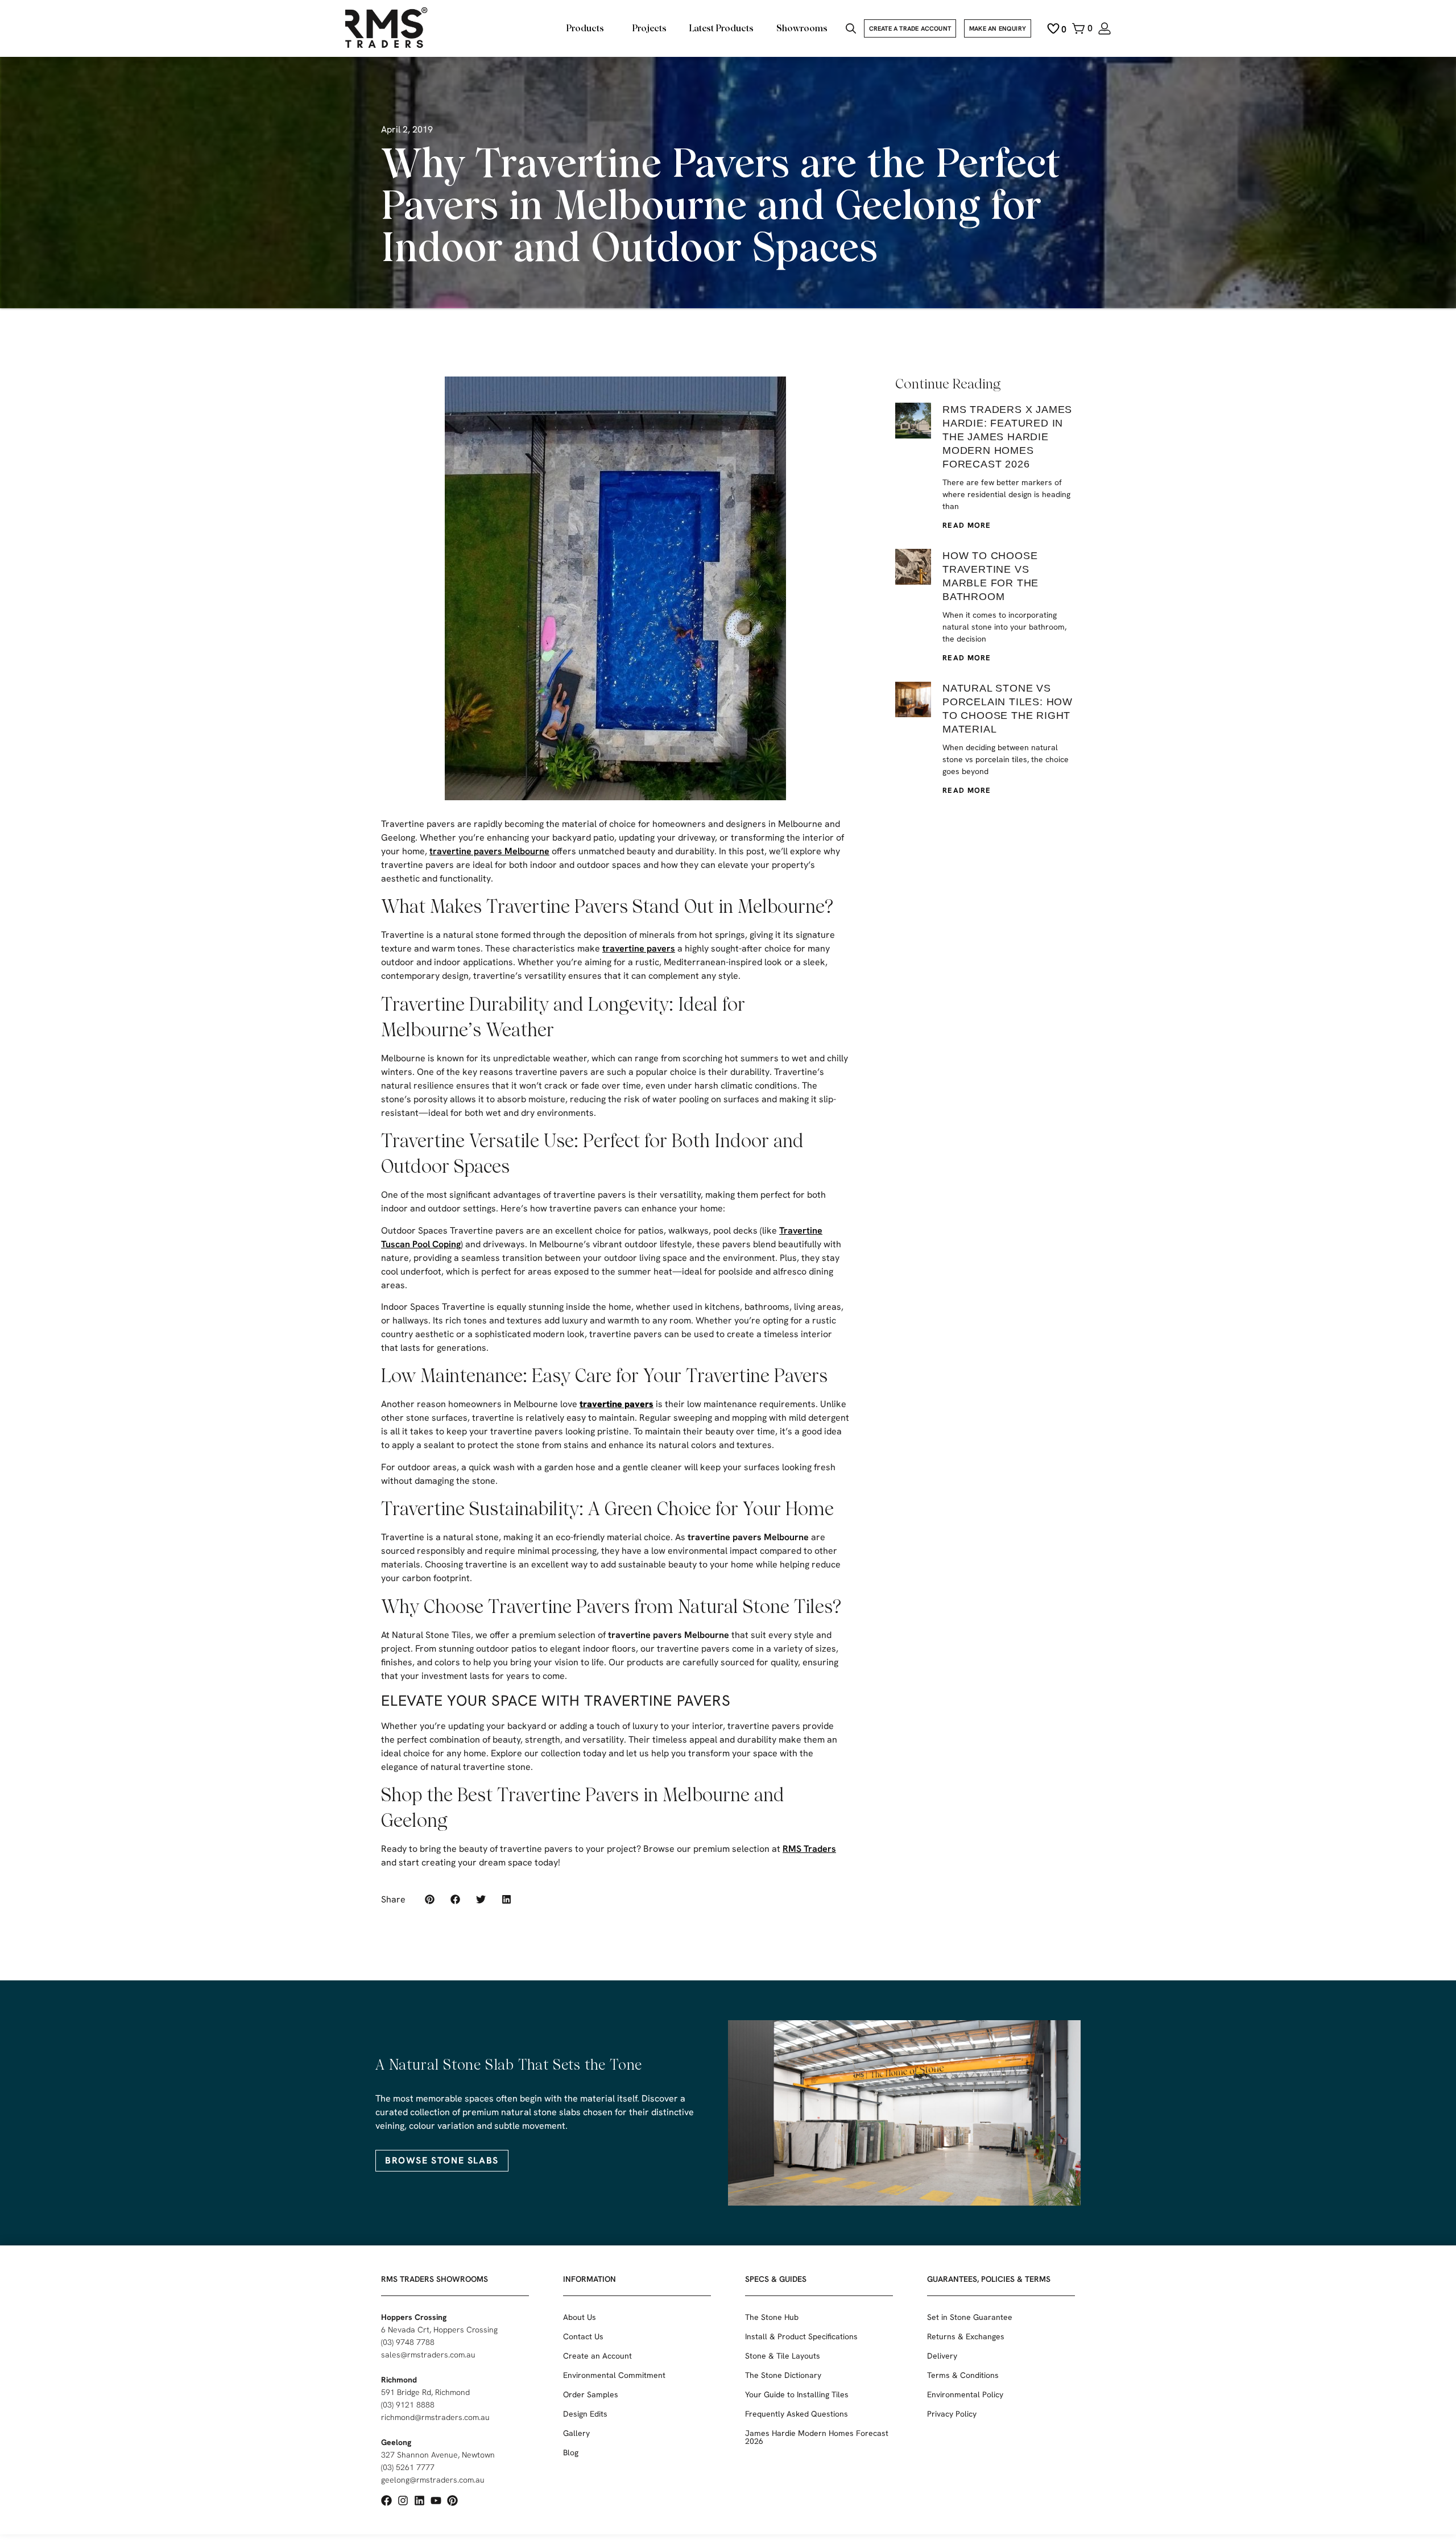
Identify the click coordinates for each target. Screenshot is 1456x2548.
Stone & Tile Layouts (783, 2356)
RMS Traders (809, 1849)
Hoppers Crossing (414, 2317)
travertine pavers (639, 948)
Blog (571, 2452)
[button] (430, 1899)
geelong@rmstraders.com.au (433, 2480)
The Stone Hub (772, 2317)
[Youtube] (436, 2501)
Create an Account (597, 2356)
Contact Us (583, 2336)
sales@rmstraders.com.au (428, 2355)
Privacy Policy (952, 2414)
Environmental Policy (965, 2394)
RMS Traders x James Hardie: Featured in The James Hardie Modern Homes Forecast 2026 (1007, 437)
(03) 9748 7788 (408, 2342)
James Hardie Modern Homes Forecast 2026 (817, 2437)
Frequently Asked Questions (797, 2414)
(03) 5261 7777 (408, 2467)
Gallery (576, 2433)
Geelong (396, 2442)
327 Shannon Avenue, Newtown (438, 2455)
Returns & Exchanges (966, 2336)
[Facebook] (386, 2501)
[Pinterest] (452, 2501)
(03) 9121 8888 (408, 2405)
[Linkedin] (419, 2501)
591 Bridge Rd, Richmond (425, 2392)
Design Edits (585, 2414)
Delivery (942, 2356)
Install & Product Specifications (801, 2336)
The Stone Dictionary (783, 2375)
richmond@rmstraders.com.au (435, 2417)
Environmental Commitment (614, 2375)
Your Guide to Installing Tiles (797, 2394)
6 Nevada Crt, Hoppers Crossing (439, 2330)
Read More (967, 525)
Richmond (399, 2380)
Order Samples (591, 2394)
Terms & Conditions (963, 2375)
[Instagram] (403, 2501)
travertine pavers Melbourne (489, 851)
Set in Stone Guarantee (970, 2317)
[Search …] (851, 30)
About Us (580, 2317)
